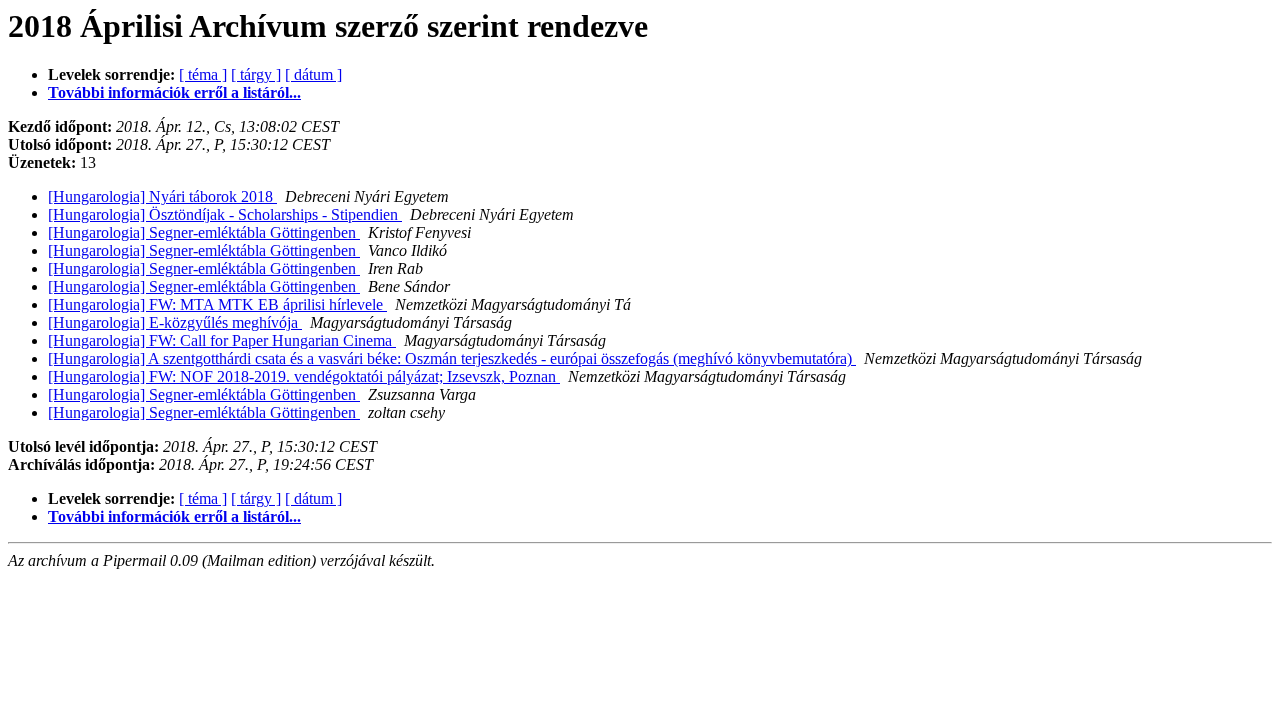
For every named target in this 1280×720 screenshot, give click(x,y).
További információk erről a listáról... (174, 92)
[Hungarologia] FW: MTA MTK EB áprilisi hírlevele (217, 304)
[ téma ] (203, 74)
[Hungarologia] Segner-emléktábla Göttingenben (204, 232)
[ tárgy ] (256, 74)
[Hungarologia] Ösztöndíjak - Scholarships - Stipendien (225, 214)
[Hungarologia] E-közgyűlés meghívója (175, 322)
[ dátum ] (313, 74)
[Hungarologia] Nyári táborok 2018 (162, 196)
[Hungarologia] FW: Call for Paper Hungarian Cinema (222, 340)
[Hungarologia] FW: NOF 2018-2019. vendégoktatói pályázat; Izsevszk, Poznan (304, 376)
